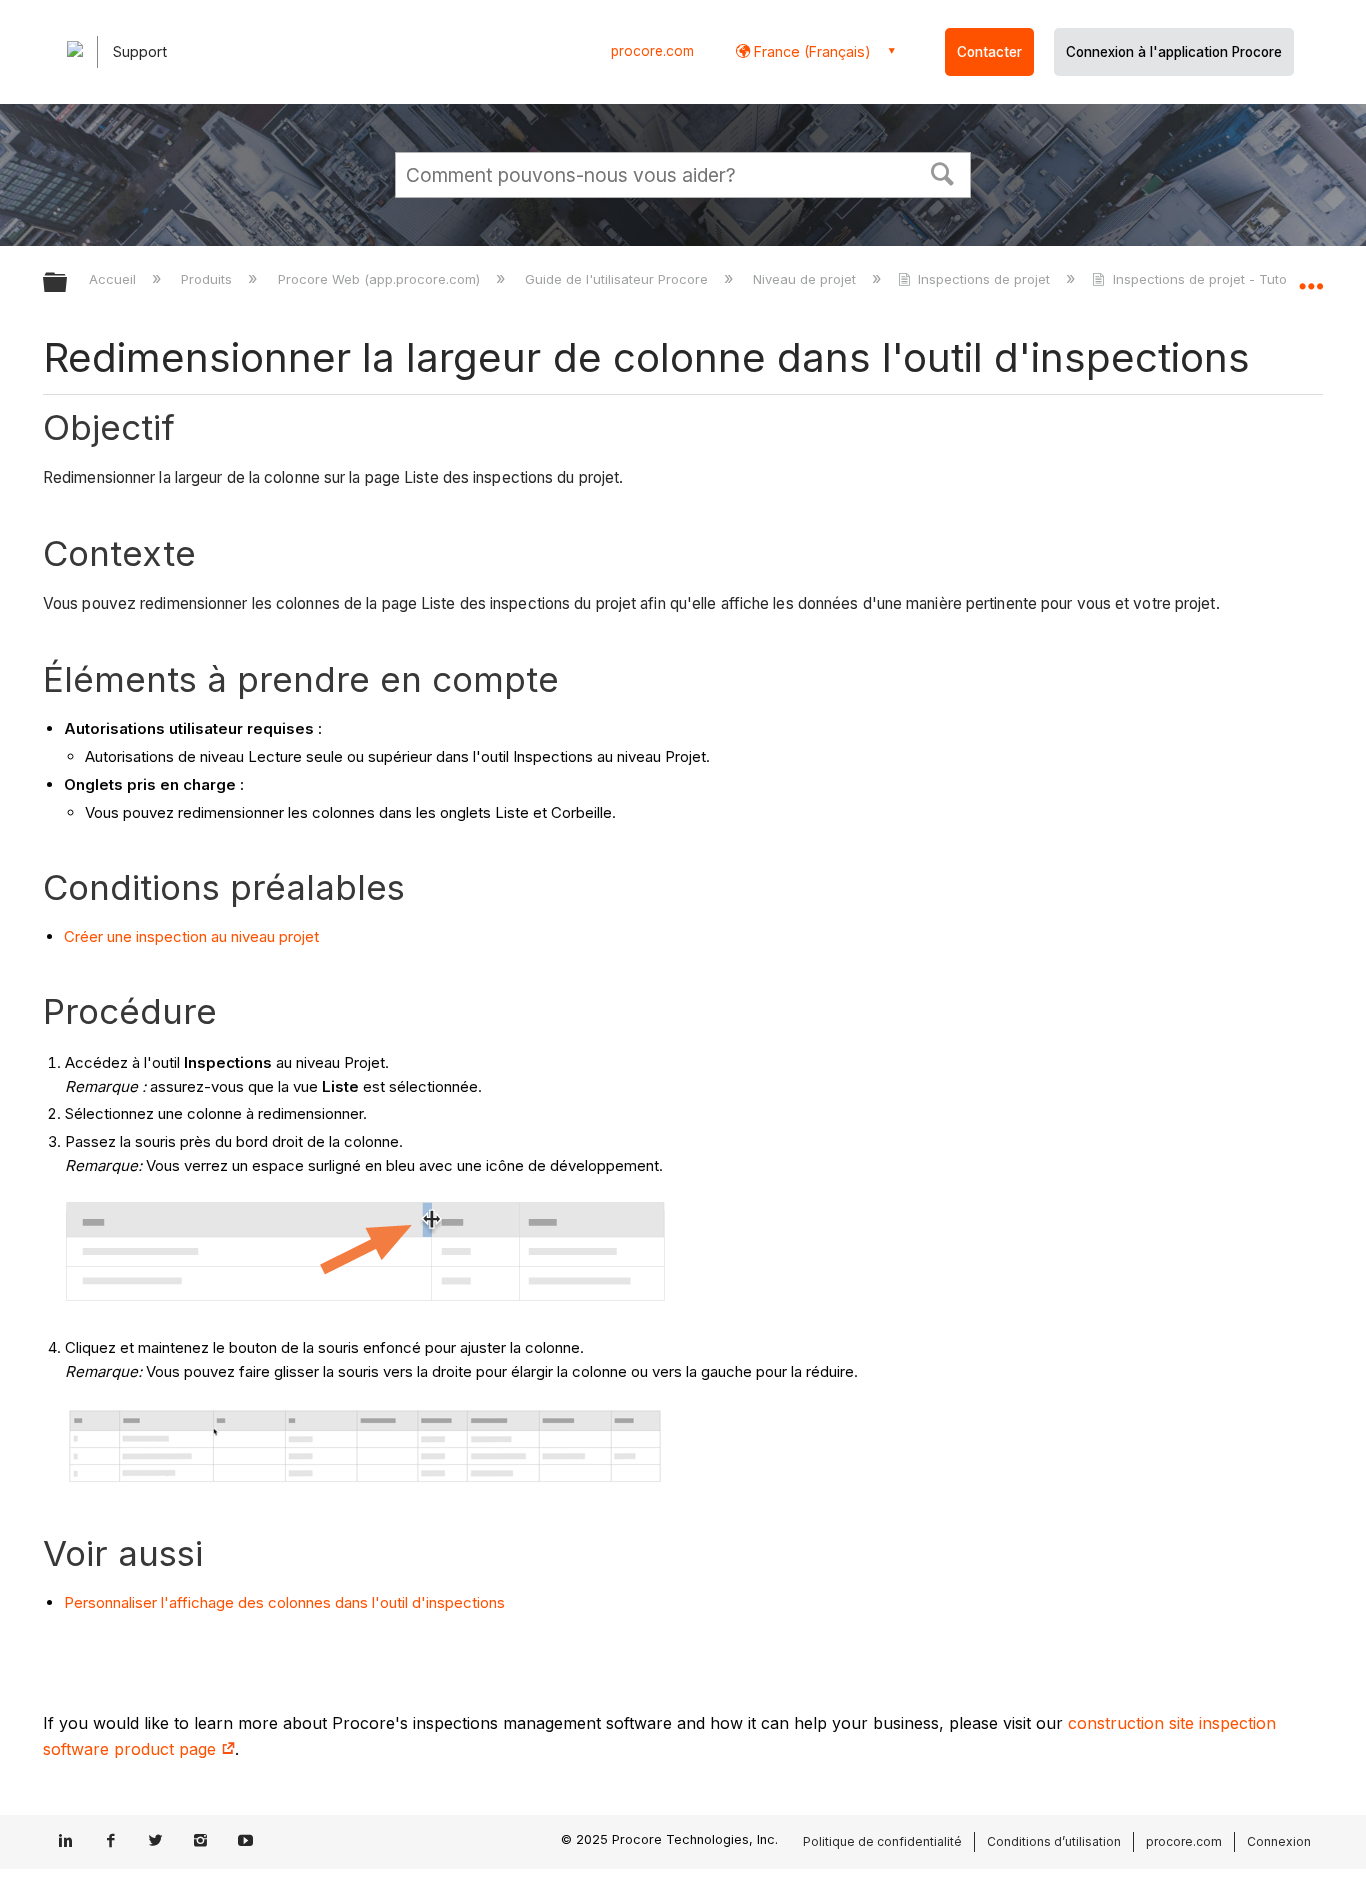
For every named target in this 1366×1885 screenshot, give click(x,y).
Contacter (989, 52)
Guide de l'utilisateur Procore (618, 279)
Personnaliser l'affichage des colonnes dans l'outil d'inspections (284, 1602)
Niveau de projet (806, 279)
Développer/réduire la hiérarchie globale (68, 283)
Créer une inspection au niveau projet (191, 936)
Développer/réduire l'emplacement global (1311, 277)
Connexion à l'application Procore (1174, 52)
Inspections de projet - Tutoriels (1212, 279)
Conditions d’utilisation (1054, 1841)
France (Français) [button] (810, 51)
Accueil (114, 279)
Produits (208, 279)
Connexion (1279, 1841)
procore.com (652, 51)
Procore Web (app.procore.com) (380, 279)
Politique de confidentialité (882, 1841)
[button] (943, 172)
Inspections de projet (984, 279)
